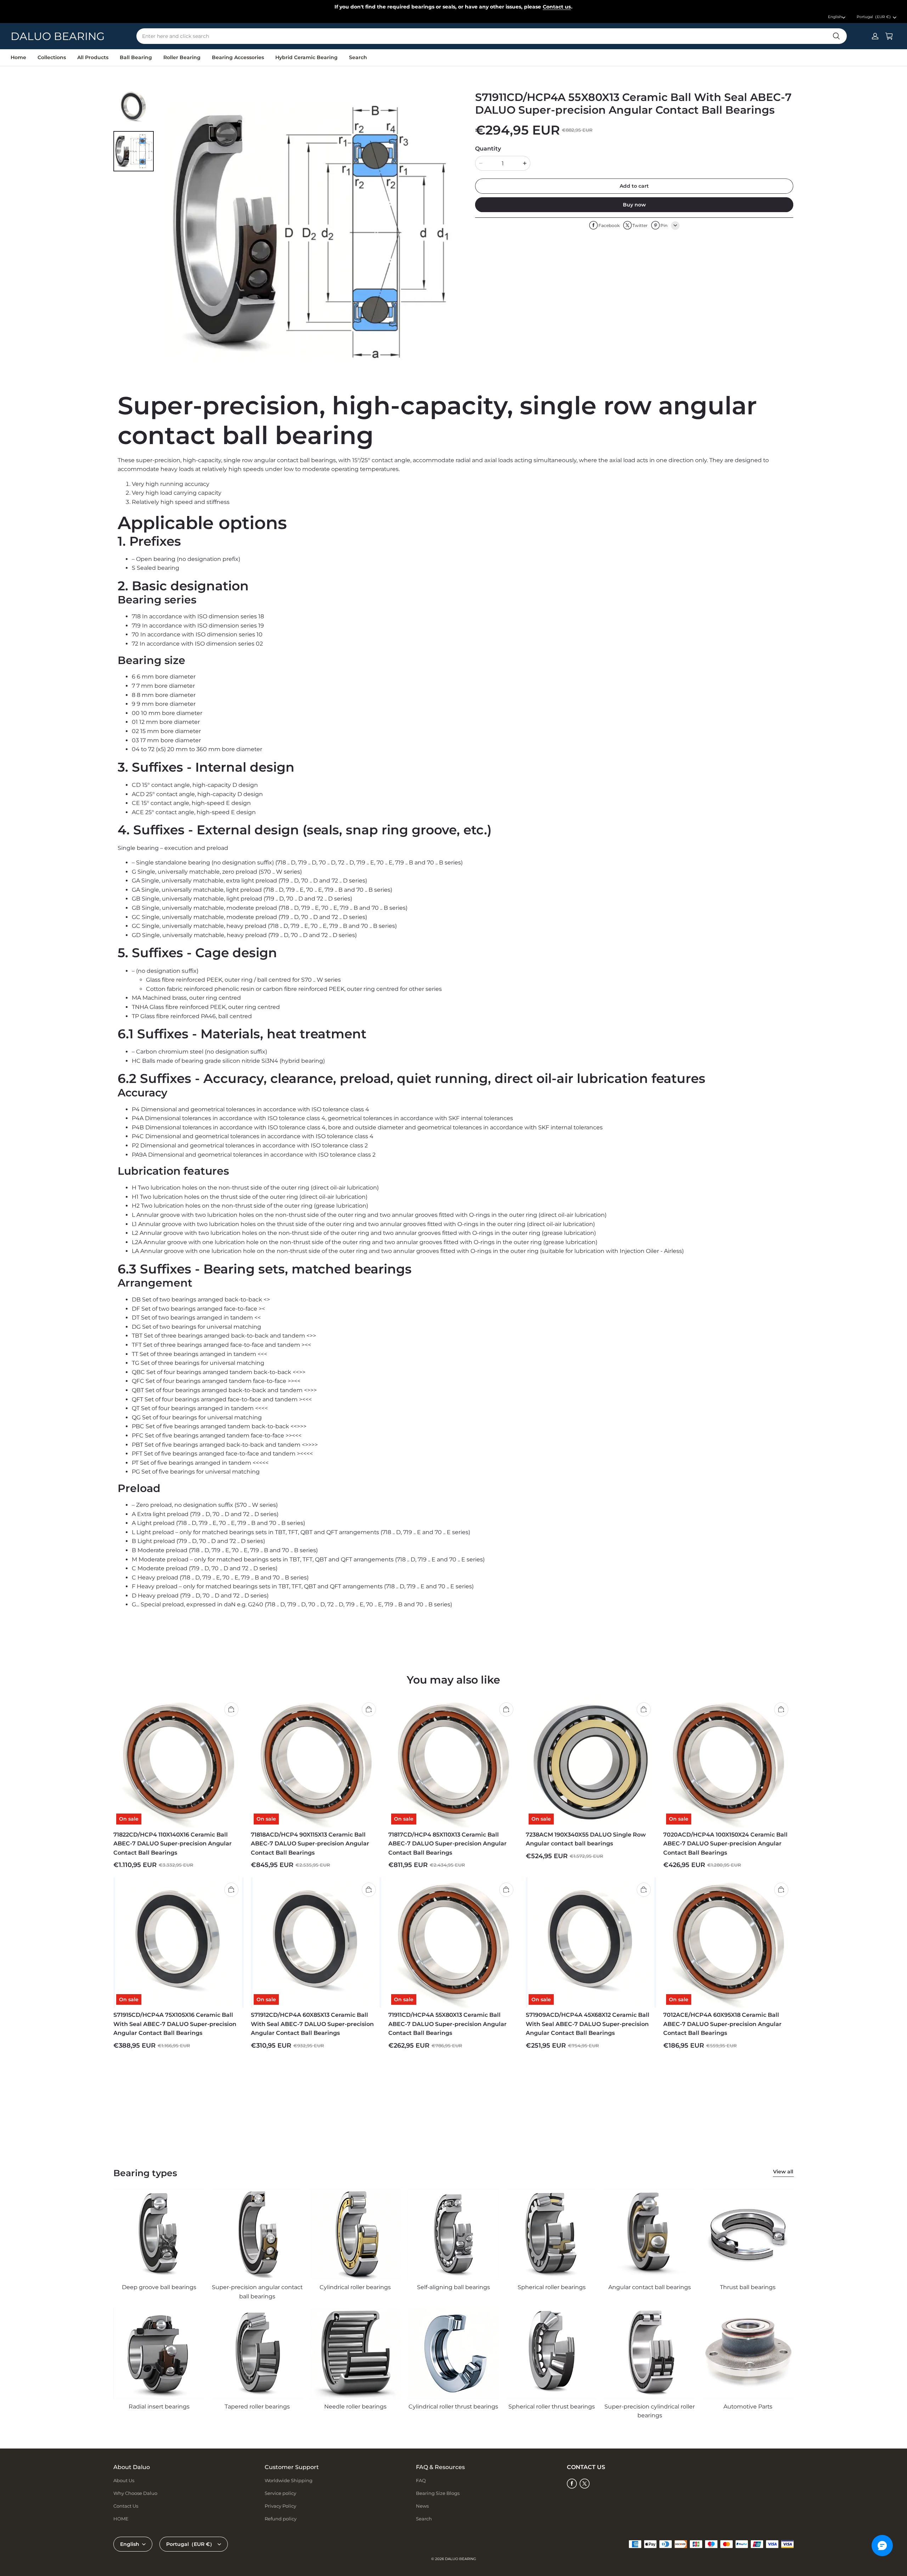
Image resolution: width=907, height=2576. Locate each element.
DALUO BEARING (461, 2559)
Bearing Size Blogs (438, 2493)
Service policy (280, 2493)
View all (783, 2172)
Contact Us (126, 2506)
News (422, 2506)
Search (358, 57)
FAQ (421, 2480)
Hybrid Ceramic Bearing (306, 57)
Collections (52, 57)
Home (18, 57)
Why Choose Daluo (135, 2493)
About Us (124, 2480)
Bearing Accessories (238, 57)
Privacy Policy (280, 2506)
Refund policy (281, 2519)
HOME (121, 2519)
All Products (93, 57)
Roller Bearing (182, 57)
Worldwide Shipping (289, 2480)
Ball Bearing (136, 57)
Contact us (557, 7)
